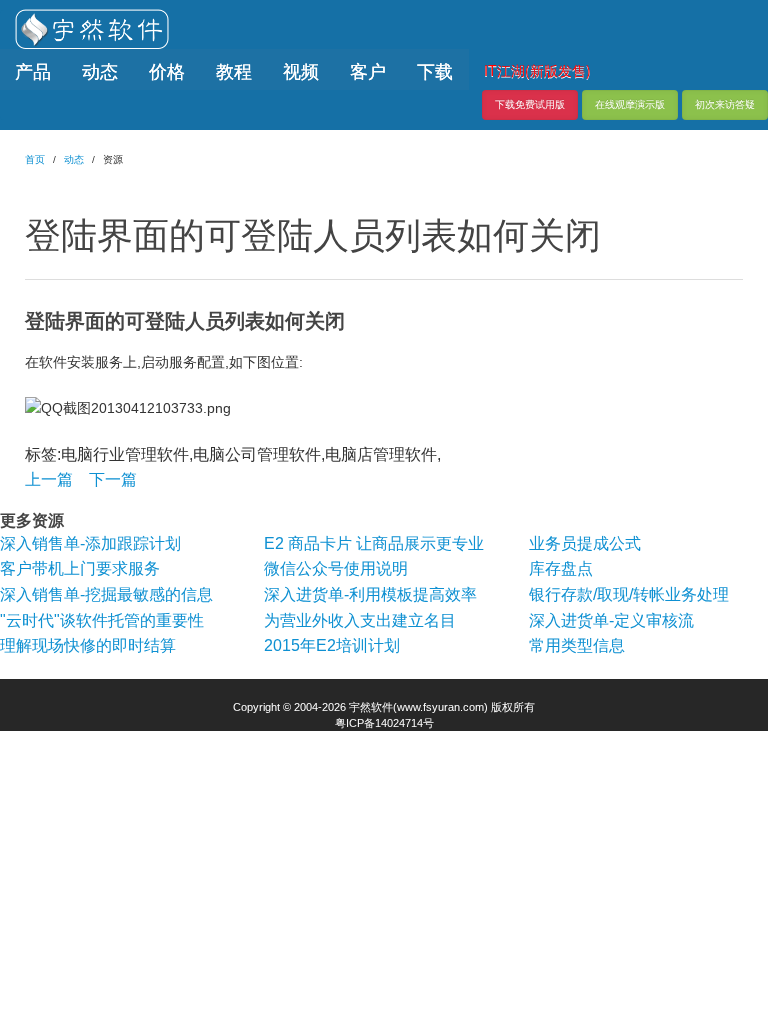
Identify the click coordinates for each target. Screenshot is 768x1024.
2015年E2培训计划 (332, 645)
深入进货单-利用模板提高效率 (370, 594)
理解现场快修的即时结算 (88, 645)
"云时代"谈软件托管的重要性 (102, 620)
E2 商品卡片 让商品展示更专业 (374, 543)
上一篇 (49, 479)
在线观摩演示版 (630, 104)
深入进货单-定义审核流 (611, 620)
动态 (74, 159)
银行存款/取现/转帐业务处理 (629, 594)
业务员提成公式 (585, 543)
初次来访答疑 (725, 104)
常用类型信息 (577, 645)
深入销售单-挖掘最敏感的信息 (106, 594)
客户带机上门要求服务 (80, 568)
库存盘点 (561, 568)
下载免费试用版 (530, 104)
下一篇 (113, 479)
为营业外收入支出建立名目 (360, 620)
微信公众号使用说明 (336, 568)
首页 (35, 159)
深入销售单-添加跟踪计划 (90, 543)
